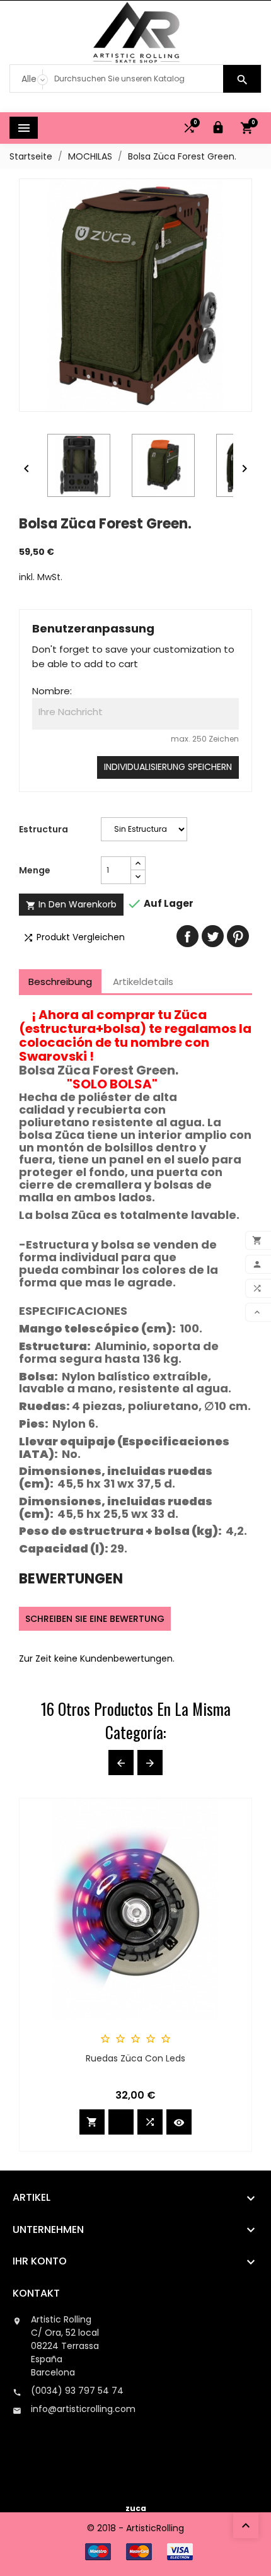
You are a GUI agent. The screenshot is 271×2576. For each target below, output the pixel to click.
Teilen (187, 936)
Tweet (213, 936)
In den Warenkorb (71, 904)
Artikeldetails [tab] (143, 982)
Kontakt (36, 2293)
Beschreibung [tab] (60, 982)
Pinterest (238, 936)
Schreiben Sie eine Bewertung (95, 1619)
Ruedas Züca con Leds (135, 2058)
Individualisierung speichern (168, 767)
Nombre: (52, 691)
